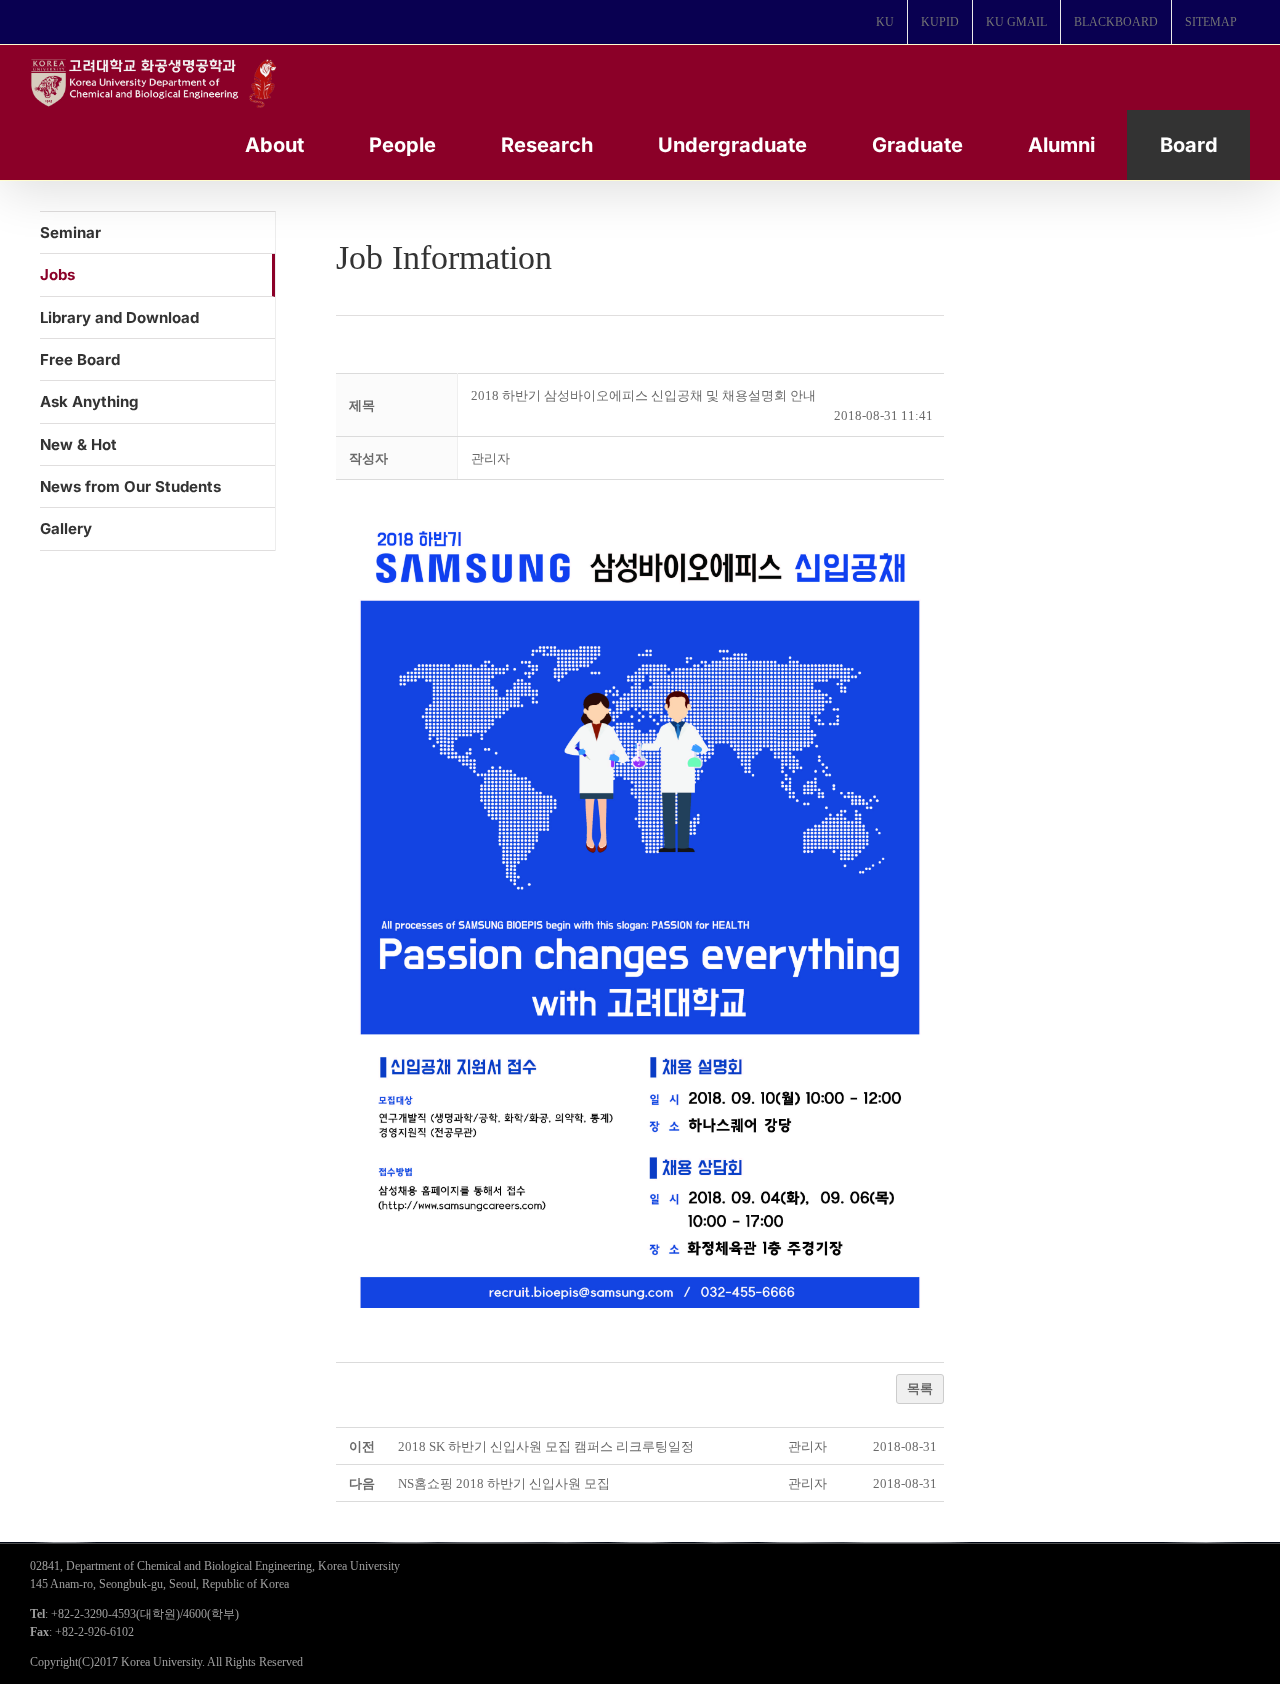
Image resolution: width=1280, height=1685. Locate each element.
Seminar (70, 232)
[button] (490, 458)
